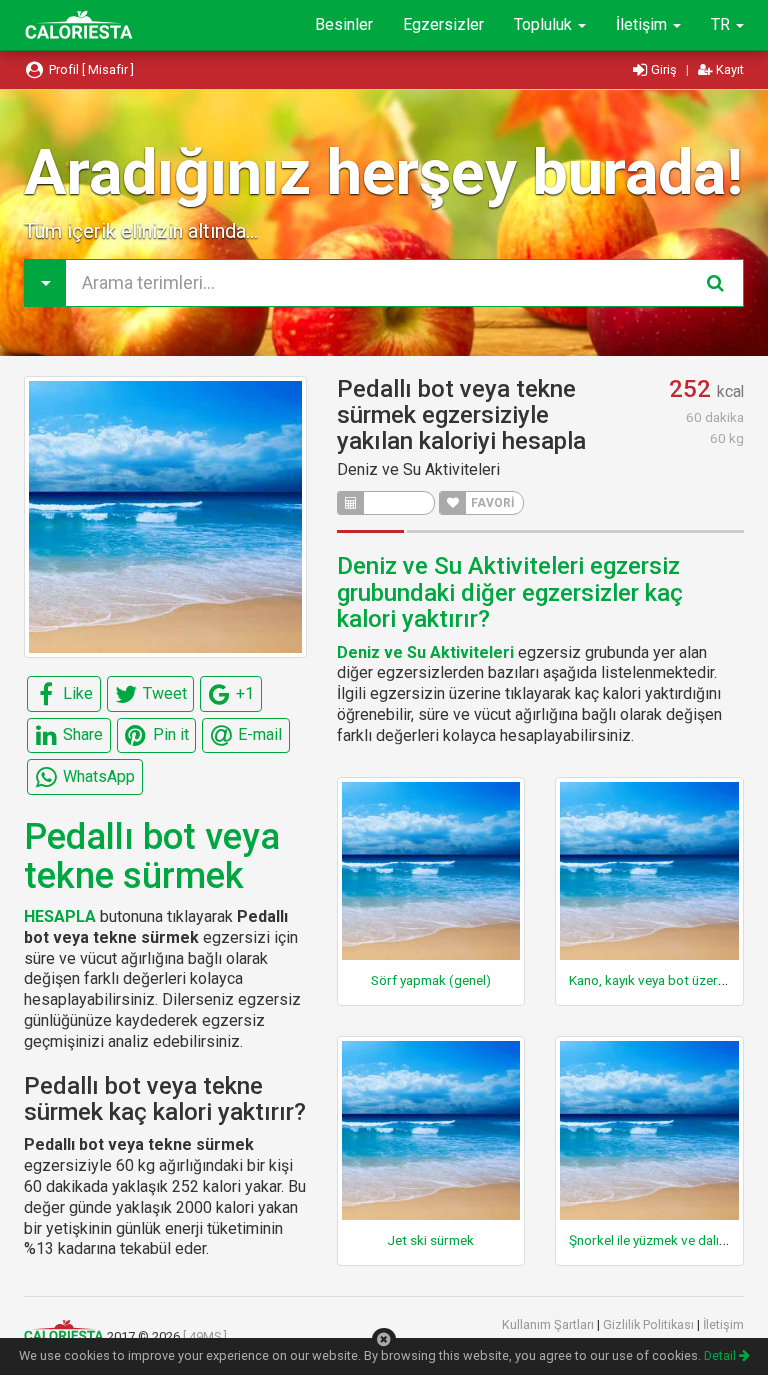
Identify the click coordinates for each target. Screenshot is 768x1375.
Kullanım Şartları (549, 1324)
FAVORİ (491, 503)
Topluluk (545, 24)
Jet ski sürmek (430, 1240)
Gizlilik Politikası (650, 1324)
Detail (721, 1355)
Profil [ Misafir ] (90, 69)
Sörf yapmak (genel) (431, 980)
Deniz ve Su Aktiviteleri (418, 469)
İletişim (643, 24)
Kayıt (728, 69)
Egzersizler (443, 24)
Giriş (664, 69)
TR (722, 24)
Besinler (344, 24)
